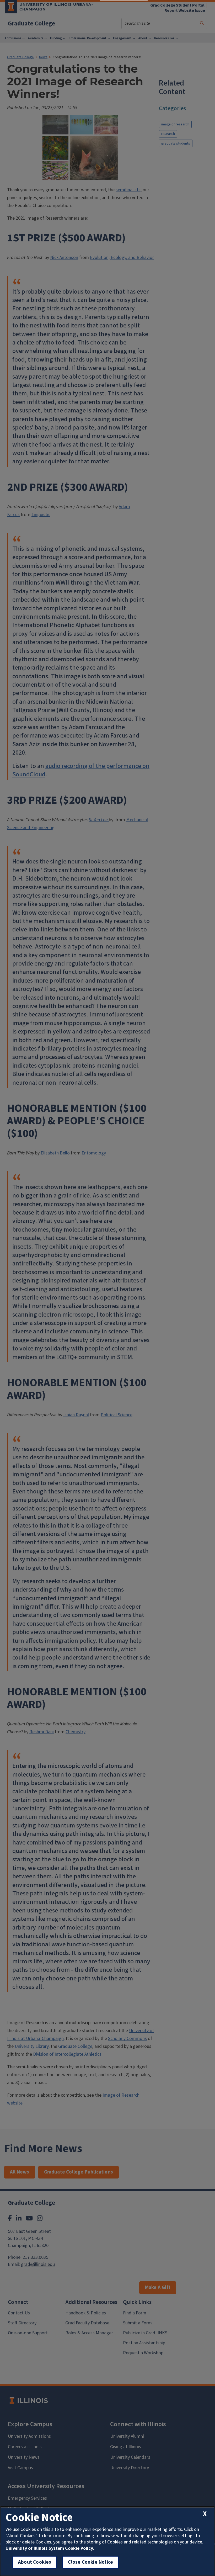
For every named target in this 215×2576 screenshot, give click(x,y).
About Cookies (35, 2562)
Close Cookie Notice (90, 2562)
